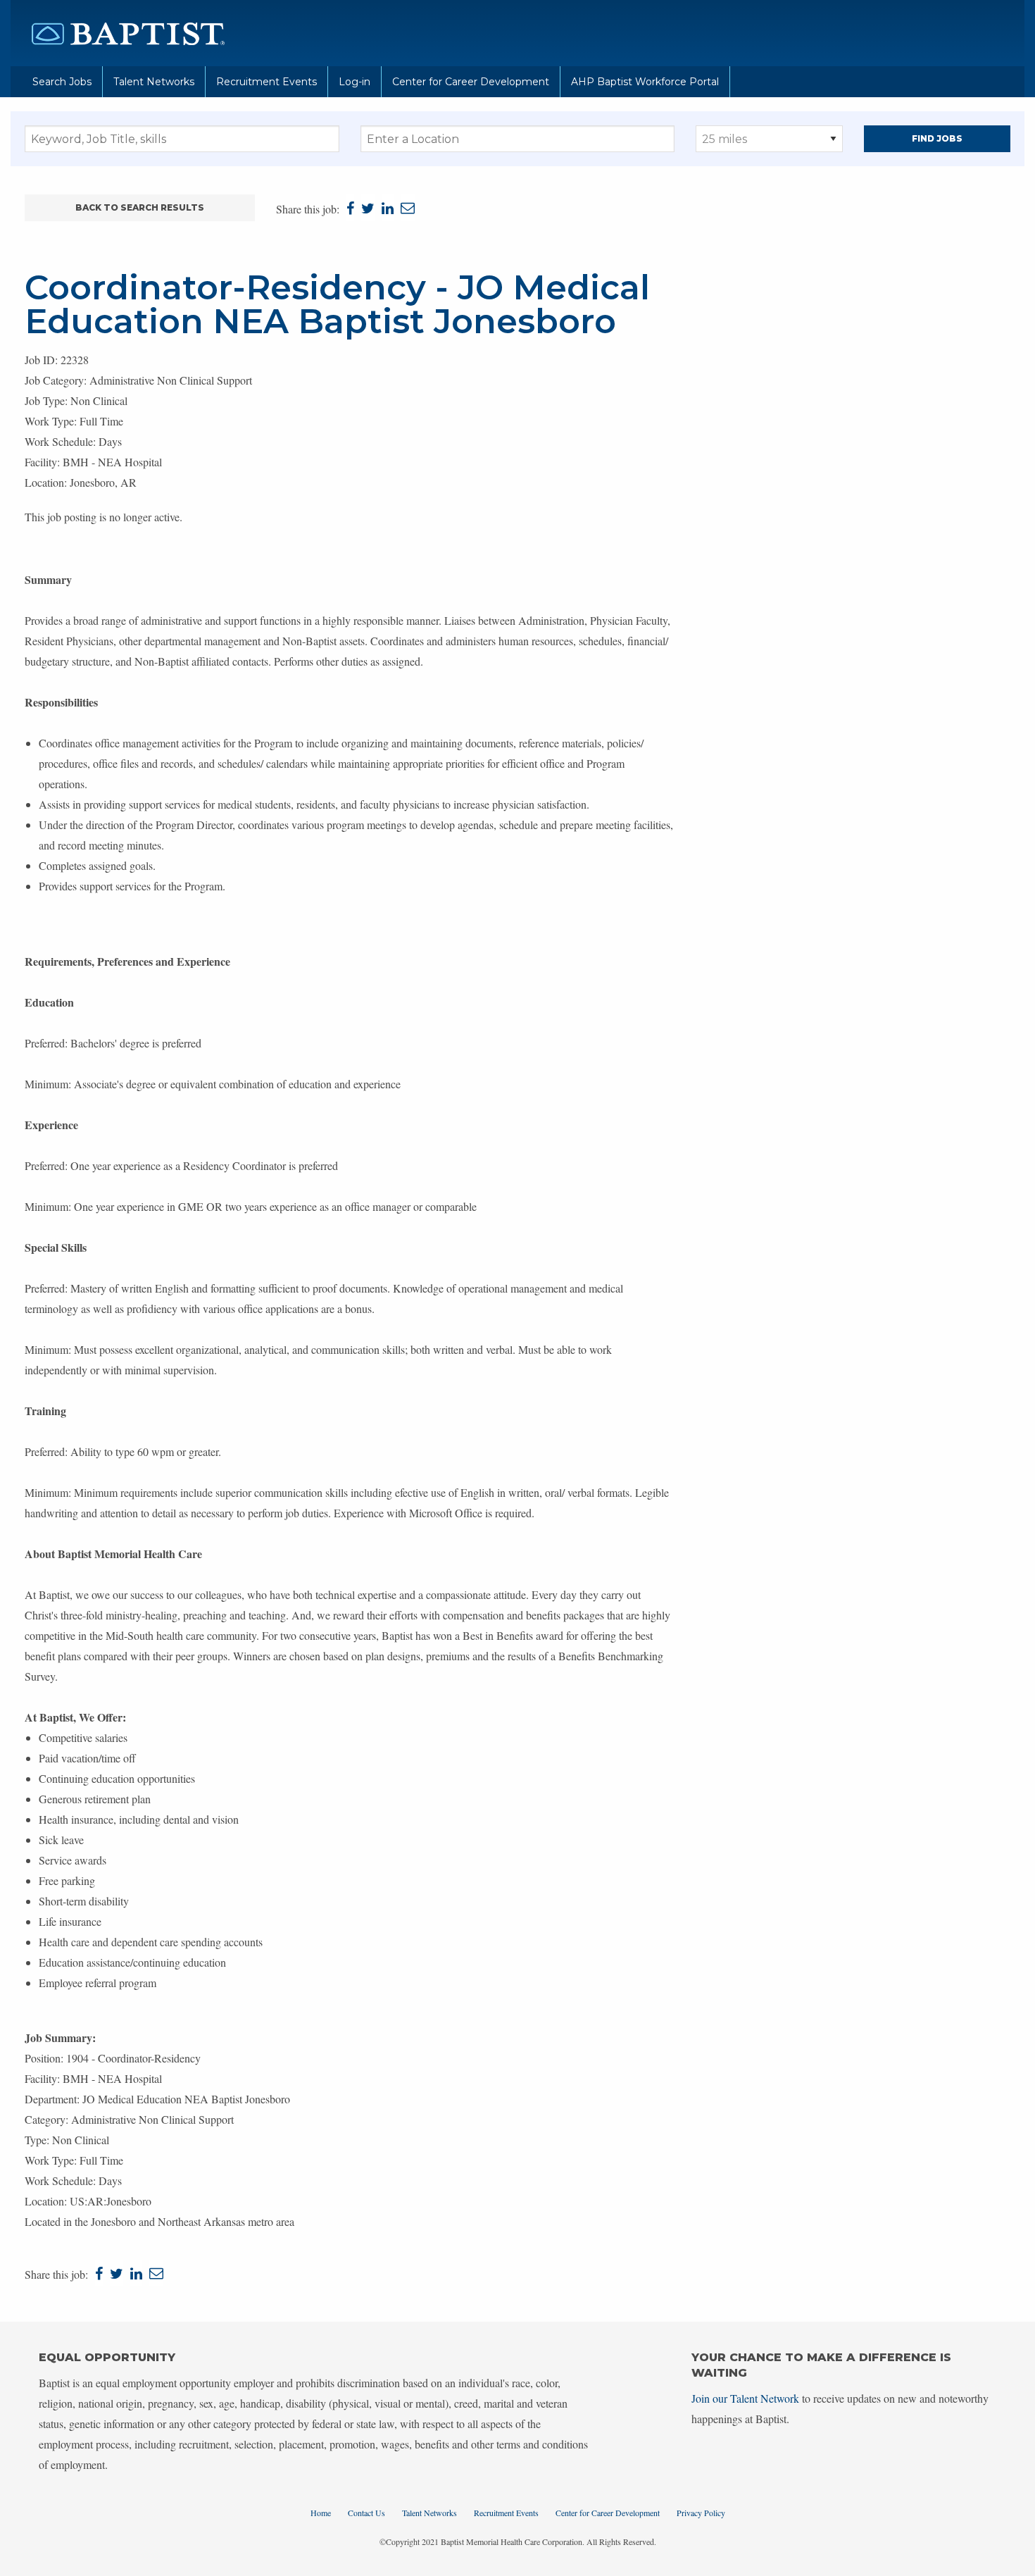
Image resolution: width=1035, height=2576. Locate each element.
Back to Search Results (140, 207)
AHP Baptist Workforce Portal (645, 82)
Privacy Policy (701, 2513)
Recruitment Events (266, 82)
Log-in (355, 82)
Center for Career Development (471, 82)
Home (321, 2513)
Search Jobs (62, 82)
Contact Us (366, 2513)
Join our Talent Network (745, 2398)
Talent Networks (154, 82)
